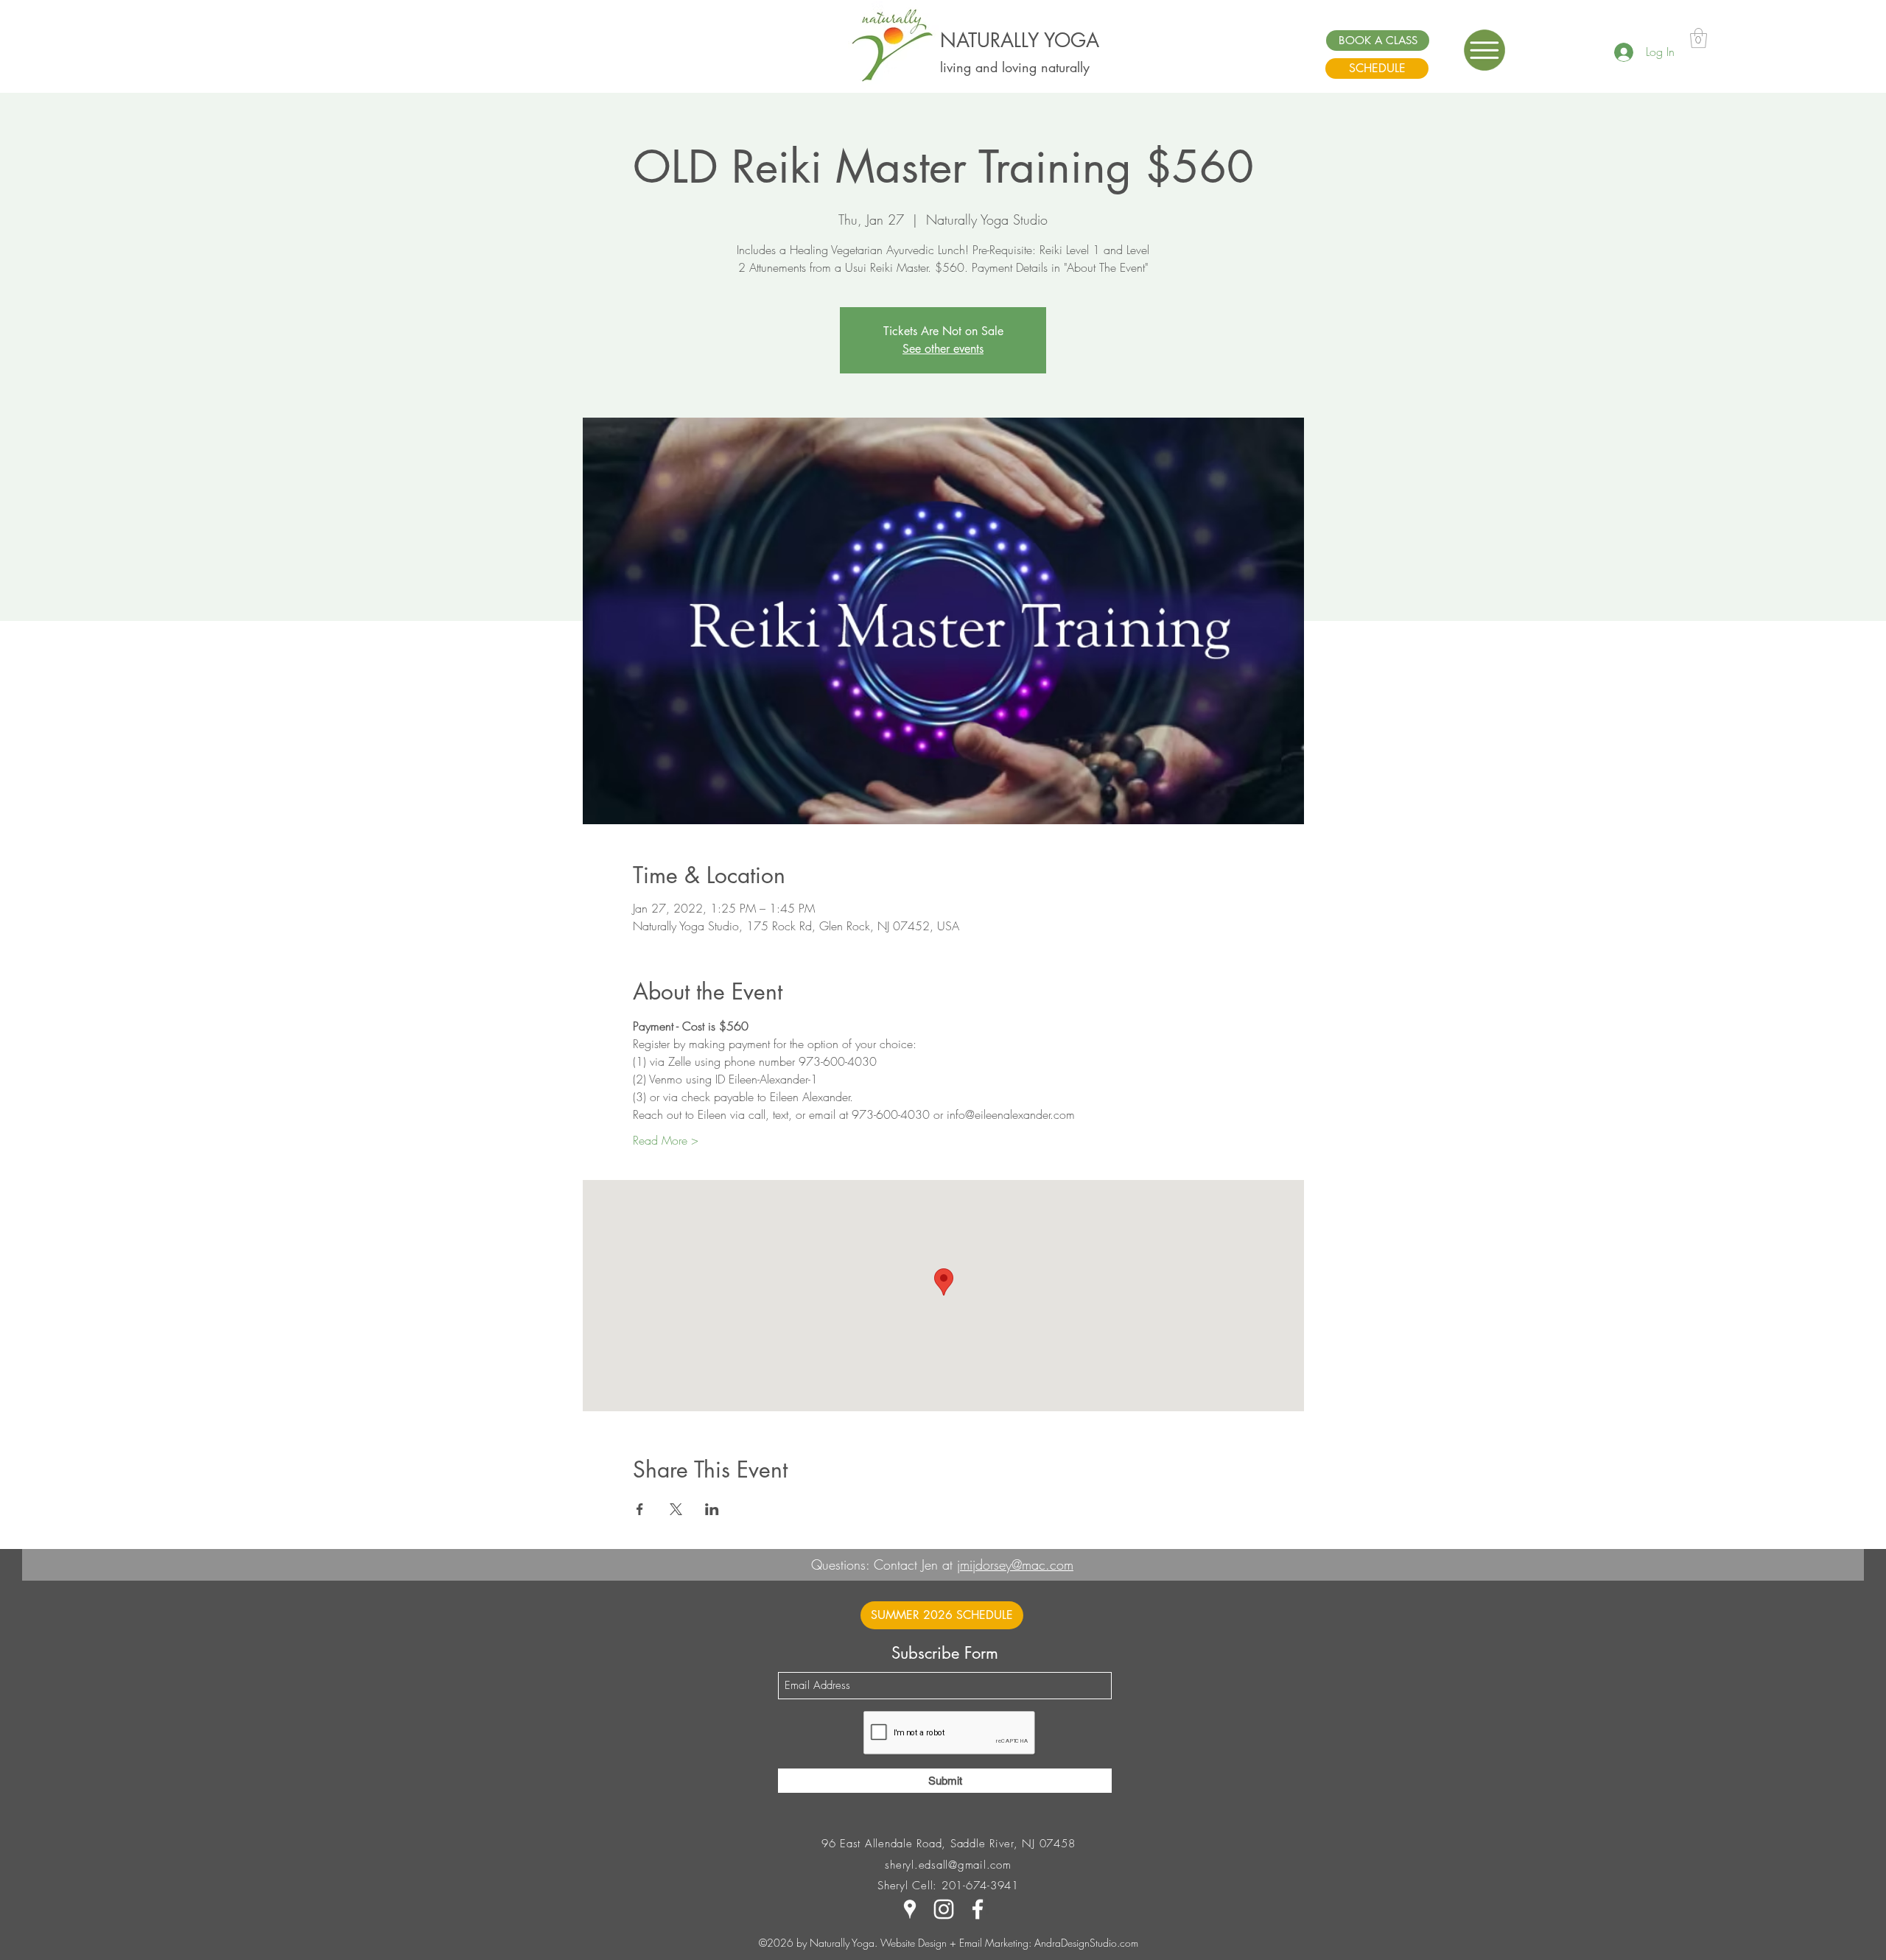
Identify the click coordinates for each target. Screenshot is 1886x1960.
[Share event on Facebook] (640, 1509)
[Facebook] (978, 1909)
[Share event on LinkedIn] (712, 1509)
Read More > (666, 1140)
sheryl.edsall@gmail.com (948, 1865)
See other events (943, 349)
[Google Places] (910, 1909)
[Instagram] (944, 1909)
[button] (1484, 50)
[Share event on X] (676, 1509)
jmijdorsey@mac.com (1015, 1564)
